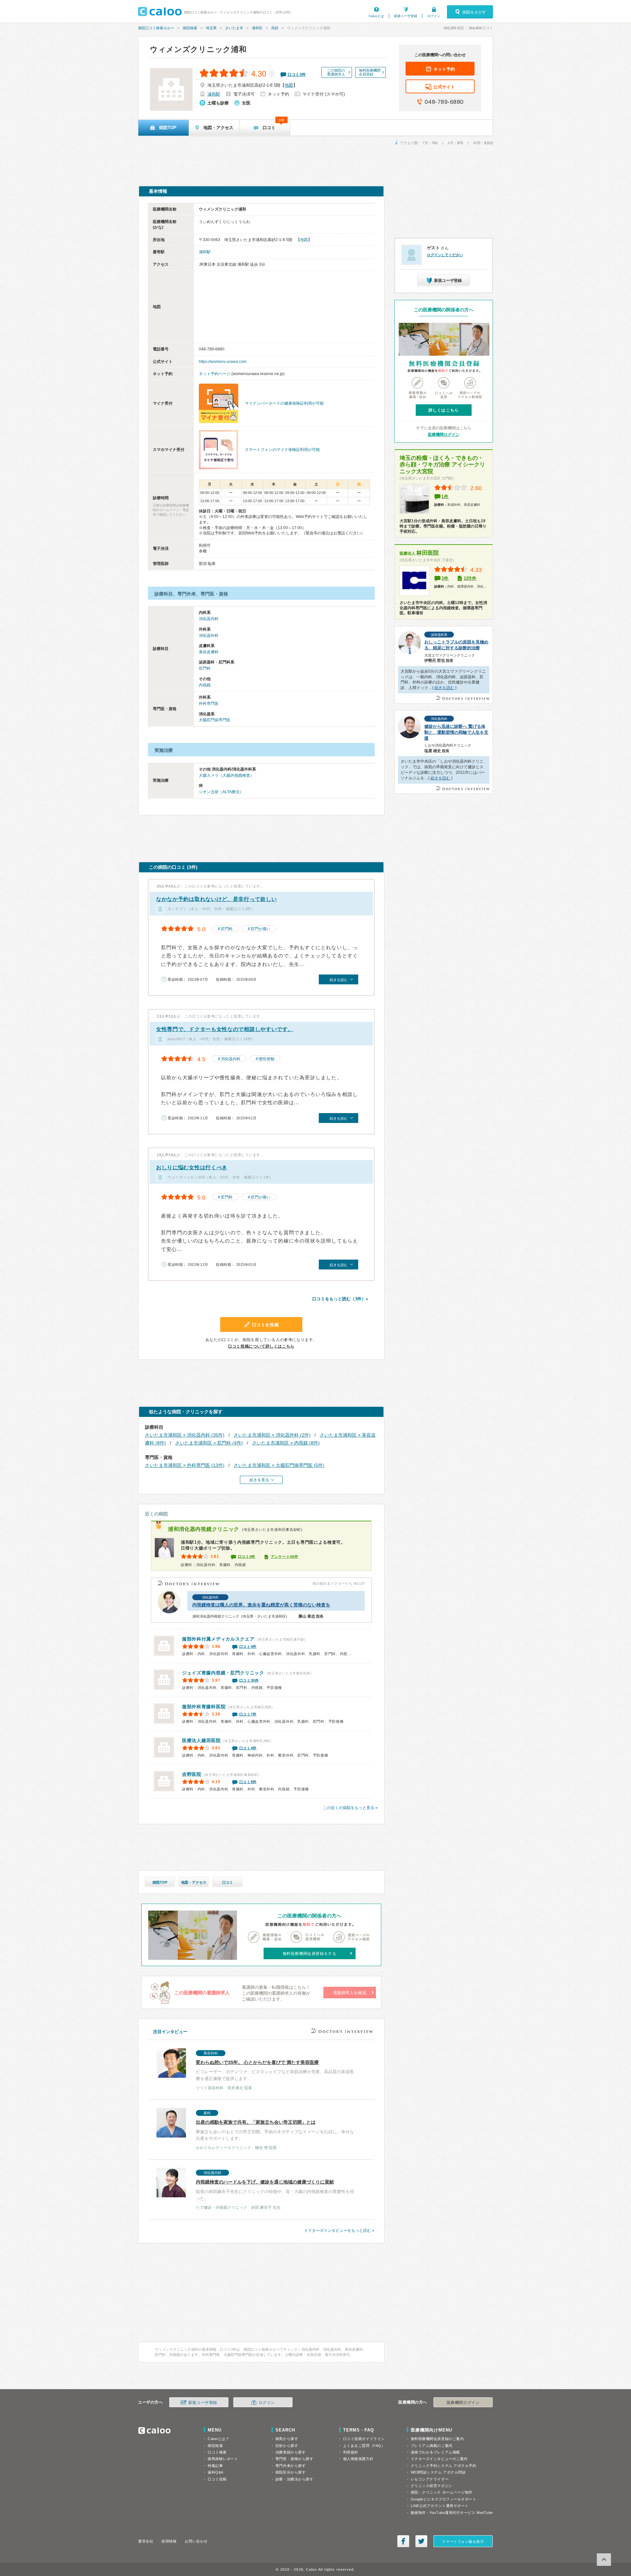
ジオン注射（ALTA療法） (221, 792)
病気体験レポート (223, 2459)
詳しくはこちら (444, 410)
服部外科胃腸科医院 (204, 1707)
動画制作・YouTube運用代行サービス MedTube (452, 2513)
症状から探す (287, 2446)
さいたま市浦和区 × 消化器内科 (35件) (185, 1435)
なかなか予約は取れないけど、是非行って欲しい (216, 899)
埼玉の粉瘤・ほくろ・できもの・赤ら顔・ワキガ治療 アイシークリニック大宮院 (442, 465)
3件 (445, 578)
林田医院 (419, 553)
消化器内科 (209, 619)
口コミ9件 (247, 1557)
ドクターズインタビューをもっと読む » (339, 2230)
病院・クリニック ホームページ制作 (442, 2492)
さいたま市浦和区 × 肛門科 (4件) (209, 1443)
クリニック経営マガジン (432, 2486)
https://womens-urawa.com (223, 362)
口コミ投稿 (217, 2479)
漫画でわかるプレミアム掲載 (435, 2452)
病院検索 (190, 28)
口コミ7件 (248, 1714)
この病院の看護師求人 (336, 72)
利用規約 (351, 2452)
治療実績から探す (291, 2452)
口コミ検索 (217, 2452)
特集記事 (215, 2466)
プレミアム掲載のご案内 (432, 2446)
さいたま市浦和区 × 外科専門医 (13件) (185, 1465)
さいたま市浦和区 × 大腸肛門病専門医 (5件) (279, 1465)
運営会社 (146, 2541)
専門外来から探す (291, 2466)
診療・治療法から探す (294, 2479)
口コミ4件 (248, 1646)
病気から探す (287, 2439)
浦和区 (257, 28)
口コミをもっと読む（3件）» (340, 1299)
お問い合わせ (196, 2541)
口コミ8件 (248, 1782)
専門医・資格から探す (294, 2459)
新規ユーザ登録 (406, 16)
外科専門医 (209, 704)
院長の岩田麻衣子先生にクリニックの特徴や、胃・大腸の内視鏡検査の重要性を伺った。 (275, 2190)
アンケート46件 (285, 1557)
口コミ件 (297, 75)
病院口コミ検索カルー (156, 28)
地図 (289, 85)
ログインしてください (445, 255)
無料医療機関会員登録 (370, 72)
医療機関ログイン (444, 435)
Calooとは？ (218, 2439)
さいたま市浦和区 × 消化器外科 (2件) (272, 1435)
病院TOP (160, 1882)
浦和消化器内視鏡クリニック (204, 1529)
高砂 (275, 28)
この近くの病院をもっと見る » (350, 1808)
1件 (445, 496)
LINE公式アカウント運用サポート (440, 2506)
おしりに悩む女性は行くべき (192, 1167)
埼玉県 (211, 28)
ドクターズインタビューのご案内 (439, 2459)
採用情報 (169, 2541)
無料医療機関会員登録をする (310, 1954)
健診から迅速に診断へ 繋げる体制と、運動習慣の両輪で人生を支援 (456, 732)
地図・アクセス (194, 1882)
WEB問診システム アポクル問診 (438, 2472)
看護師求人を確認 (350, 1993)
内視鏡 (205, 685)
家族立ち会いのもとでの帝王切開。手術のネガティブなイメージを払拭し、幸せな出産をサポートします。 (275, 2130)
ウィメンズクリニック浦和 (198, 49)
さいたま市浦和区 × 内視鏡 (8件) (286, 1443)
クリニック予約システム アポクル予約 (444, 2466)
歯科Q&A (216, 2472)
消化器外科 (209, 636)
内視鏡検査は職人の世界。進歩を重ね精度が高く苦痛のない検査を (261, 1605)
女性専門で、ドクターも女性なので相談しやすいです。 (225, 1029)
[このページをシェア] (403, 2541)
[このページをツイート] (421, 2541)
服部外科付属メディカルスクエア (218, 1639)
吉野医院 (192, 1774)
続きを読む (444, 688)
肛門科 (205, 668)
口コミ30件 (249, 1680)
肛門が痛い (261, 929)
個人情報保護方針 (358, 2459)
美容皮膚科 (209, 652)
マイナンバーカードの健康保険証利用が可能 (284, 403)
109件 (470, 578)
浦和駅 (214, 94)
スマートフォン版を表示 (463, 2542)
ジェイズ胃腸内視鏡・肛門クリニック (223, 1673)
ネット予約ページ (215, 374)
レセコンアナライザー (430, 2479)
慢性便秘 (267, 1059)
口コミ (228, 1882)
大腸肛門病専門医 (215, 720)
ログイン (434, 16)
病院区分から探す (291, 2472)
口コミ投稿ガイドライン (364, 2439)
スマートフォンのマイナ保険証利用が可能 (282, 450)
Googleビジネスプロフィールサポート (444, 2499)
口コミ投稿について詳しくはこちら (261, 1346)
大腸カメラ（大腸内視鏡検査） (226, 775)
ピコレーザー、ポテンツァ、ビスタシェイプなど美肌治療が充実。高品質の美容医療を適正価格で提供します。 (275, 2071)
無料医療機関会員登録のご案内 (437, 2439)
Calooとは (376, 16)
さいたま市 (234, 28)
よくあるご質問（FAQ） (364, 2446)
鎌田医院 (201, 1740)
